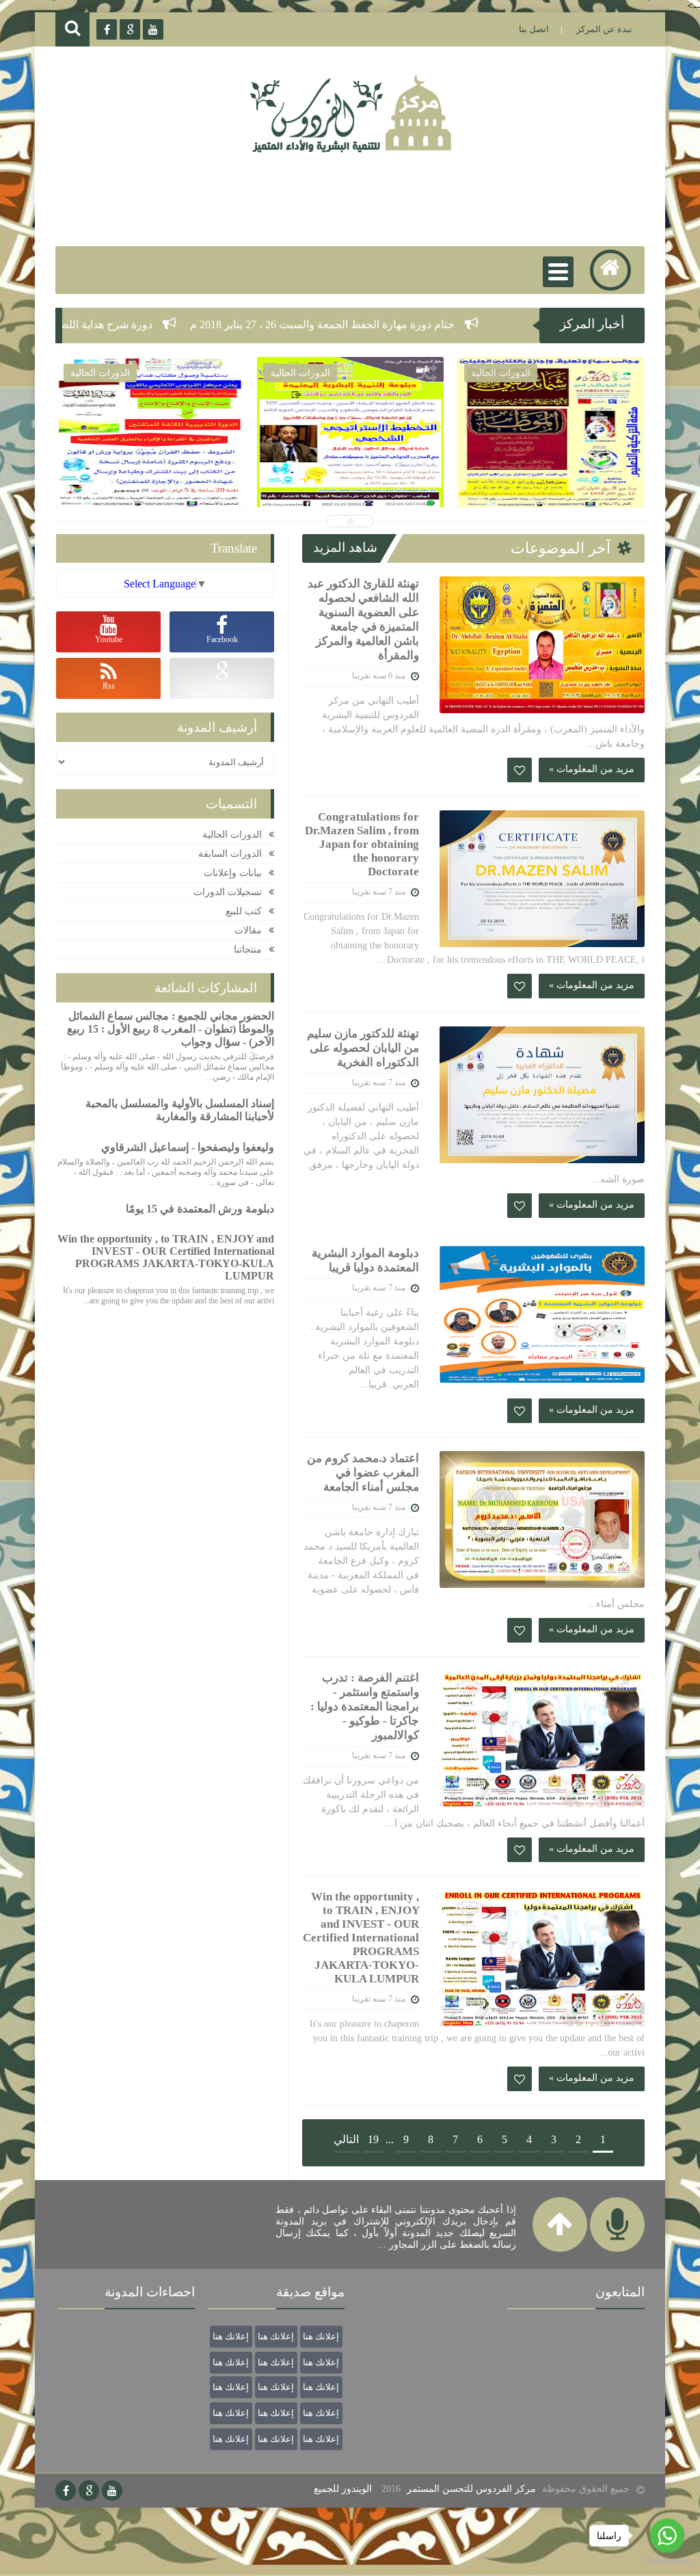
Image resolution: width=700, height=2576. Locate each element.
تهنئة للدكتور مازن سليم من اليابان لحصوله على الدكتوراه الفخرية (363, 1048)
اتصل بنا (534, 29)
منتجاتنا (248, 950)
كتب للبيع (244, 911)
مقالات (248, 930)
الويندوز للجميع (343, 2489)
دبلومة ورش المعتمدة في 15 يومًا (200, 1209)
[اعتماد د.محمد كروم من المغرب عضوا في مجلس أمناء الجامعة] (542, 1519)
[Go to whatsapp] (667, 2536)
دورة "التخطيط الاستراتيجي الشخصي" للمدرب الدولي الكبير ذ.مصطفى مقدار (150, 476)
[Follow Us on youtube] (112, 2491)
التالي (346, 2139)
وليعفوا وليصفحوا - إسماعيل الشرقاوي (188, 1147)
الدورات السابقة (230, 854)
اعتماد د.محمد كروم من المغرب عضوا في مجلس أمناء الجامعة (363, 1473)
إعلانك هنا (321, 2336)
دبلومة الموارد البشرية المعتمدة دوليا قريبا (365, 1260)
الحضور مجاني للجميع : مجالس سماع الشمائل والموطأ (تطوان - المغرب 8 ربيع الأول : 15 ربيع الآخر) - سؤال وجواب (350, 492)
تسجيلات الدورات (228, 892)
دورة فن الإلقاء (550, 461)
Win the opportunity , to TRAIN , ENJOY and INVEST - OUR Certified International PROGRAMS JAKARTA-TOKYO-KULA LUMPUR (361, 1938)
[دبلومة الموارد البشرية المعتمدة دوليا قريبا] (542, 1314)
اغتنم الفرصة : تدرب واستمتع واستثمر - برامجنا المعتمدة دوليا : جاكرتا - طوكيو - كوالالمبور (365, 1707)
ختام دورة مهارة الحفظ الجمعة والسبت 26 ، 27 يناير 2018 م (439, 324)
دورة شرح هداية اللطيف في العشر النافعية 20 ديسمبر (149, 324)
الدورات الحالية (232, 835)
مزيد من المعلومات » (592, 769)
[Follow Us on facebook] (66, 2491)
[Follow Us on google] (89, 2491)
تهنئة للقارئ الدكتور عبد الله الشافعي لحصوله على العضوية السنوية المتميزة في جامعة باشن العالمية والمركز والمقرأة (363, 620)
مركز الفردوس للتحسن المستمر (471, 2489)
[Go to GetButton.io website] (667, 2562)
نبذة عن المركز (604, 29)
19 (373, 2139)
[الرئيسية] (610, 270)
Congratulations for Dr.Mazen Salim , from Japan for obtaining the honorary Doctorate (362, 844)
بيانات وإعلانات (233, 873)
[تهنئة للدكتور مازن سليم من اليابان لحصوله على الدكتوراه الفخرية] (542, 1095)
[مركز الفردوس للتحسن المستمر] (357, 151)
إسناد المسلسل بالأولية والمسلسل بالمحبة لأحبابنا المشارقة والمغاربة (180, 1110)
